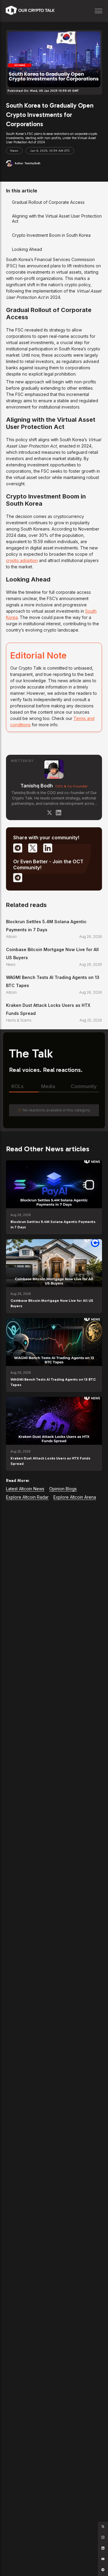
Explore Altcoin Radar (27, 1497)
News (14, 151)
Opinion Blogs (63, 1489)
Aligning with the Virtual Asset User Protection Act (57, 219)
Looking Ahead (27, 249)
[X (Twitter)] (49, 813)
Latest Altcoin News (25, 1489)
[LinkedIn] (58, 813)
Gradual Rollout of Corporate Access (48, 202)
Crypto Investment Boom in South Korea (51, 235)
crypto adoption (22, 560)
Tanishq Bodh (37, 786)
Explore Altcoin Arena (75, 1497)
